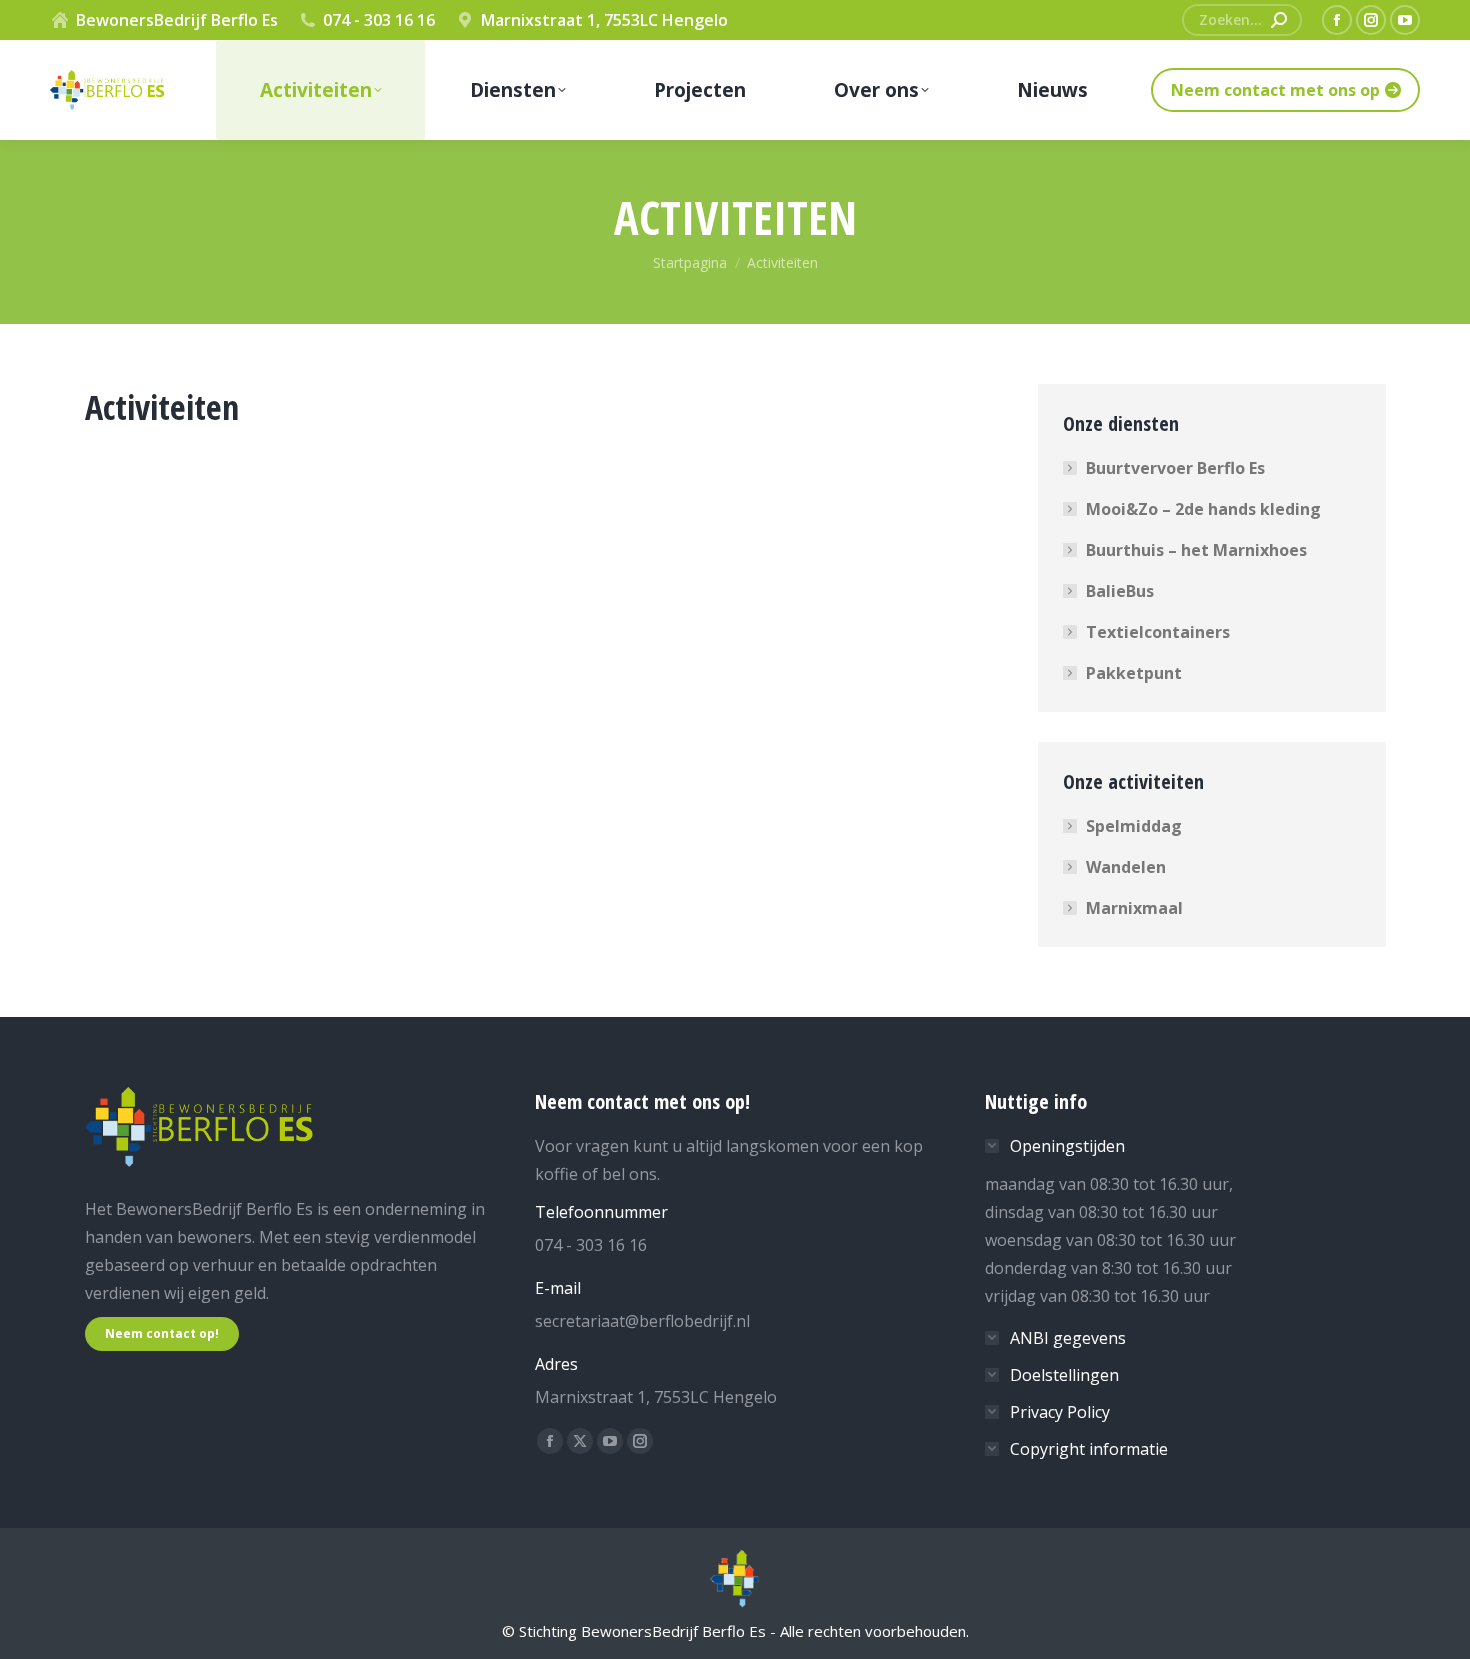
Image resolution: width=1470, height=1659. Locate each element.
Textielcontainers (1158, 632)
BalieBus (1120, 591)
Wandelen (1126, 867)
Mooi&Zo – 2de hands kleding (1203, 509)
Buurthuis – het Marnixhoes (1196, 550)
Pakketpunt (1134, 673)
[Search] (1279, 20)
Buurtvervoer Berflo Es (1175, 468)
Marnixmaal (1134, 908)
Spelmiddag (1134, 826)
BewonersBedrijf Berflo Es (177, 20)
